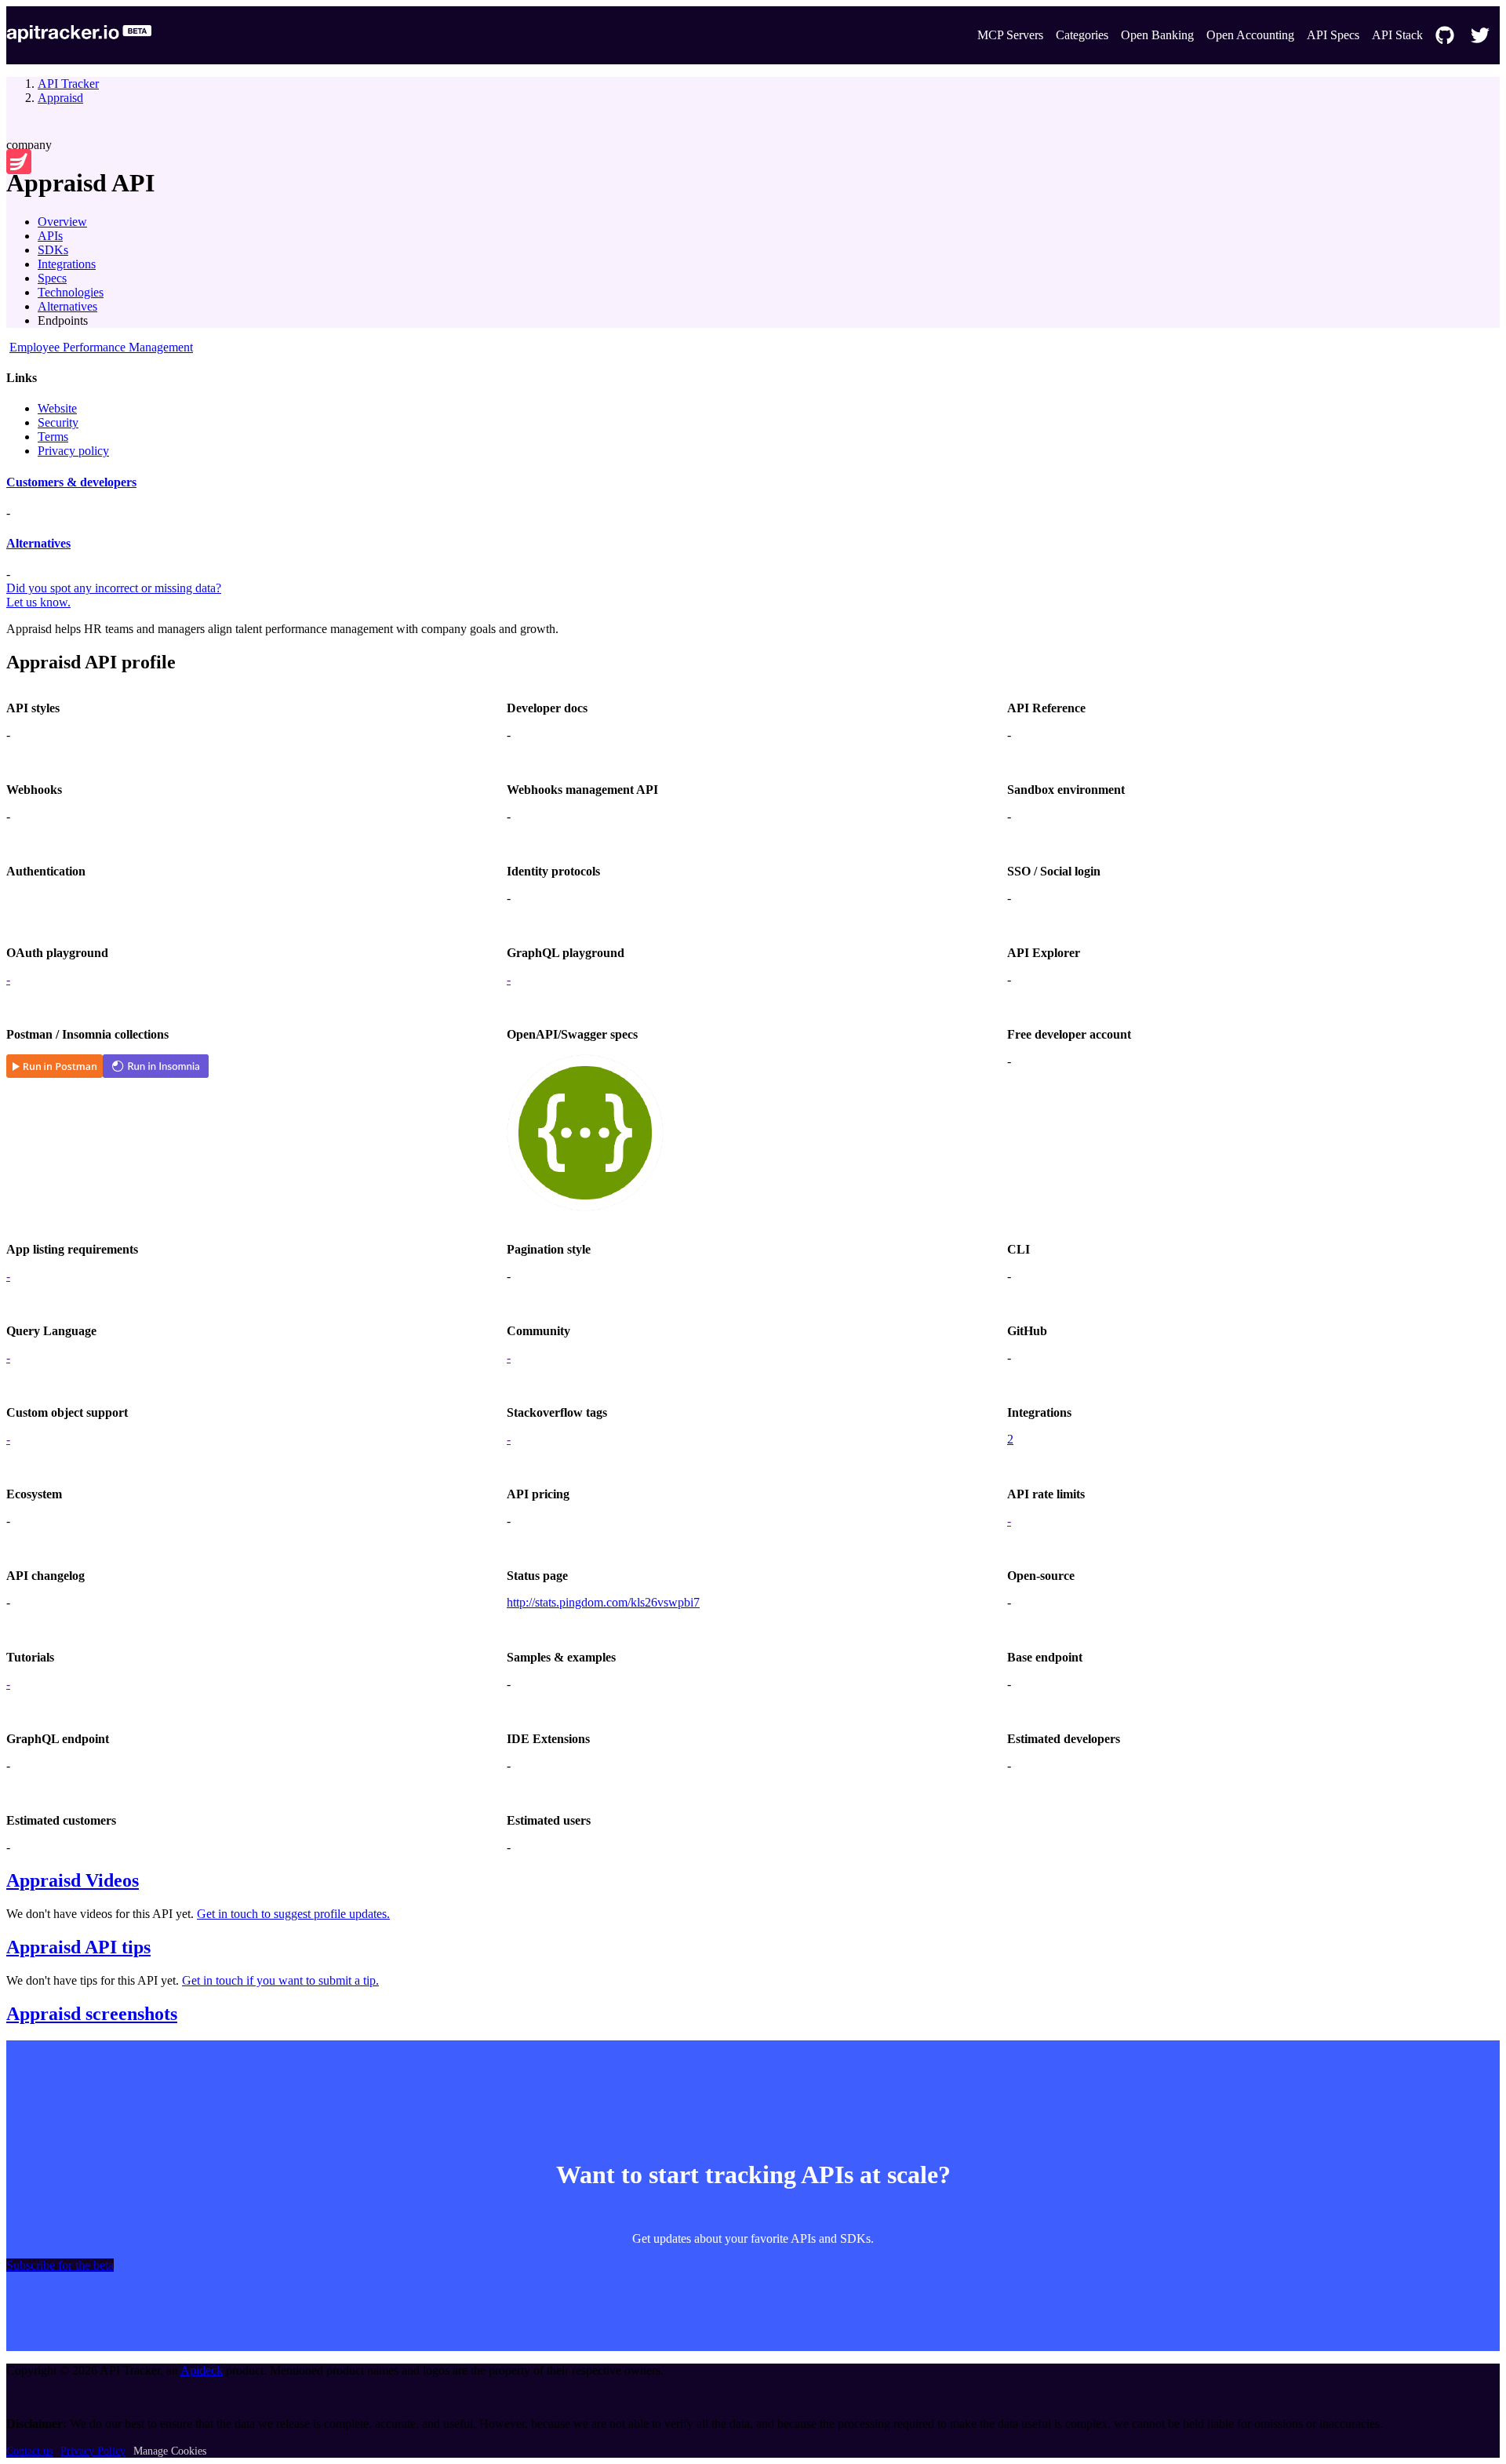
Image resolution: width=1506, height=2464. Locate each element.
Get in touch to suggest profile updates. (293, 1914)
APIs (50, 236)
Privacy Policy (93, 2451)
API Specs (1333, 35)
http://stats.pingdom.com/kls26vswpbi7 (603, 1602)
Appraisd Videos (73, 1880)
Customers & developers (71, 482)
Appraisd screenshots (92, 2014)
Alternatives (67, 306)
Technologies (71, 292)
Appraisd (60, 98)
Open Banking (1157, 35)
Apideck (202, 2370)
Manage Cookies (170, 2451)
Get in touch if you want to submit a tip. (280, 1980)
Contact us (29, 2451)
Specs (52, 278)
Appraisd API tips (78, 1947)
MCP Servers (1010, 35)
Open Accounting (1250, 35)
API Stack (1397, 35)
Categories (1082, 35)
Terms (53, 437)
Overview (62, 222)
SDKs (53, 250)
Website (57, 408)
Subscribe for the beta (60, 2265)
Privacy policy (73, 451)
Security (58, 422)
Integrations (67, 264)
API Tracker (68, 84)
